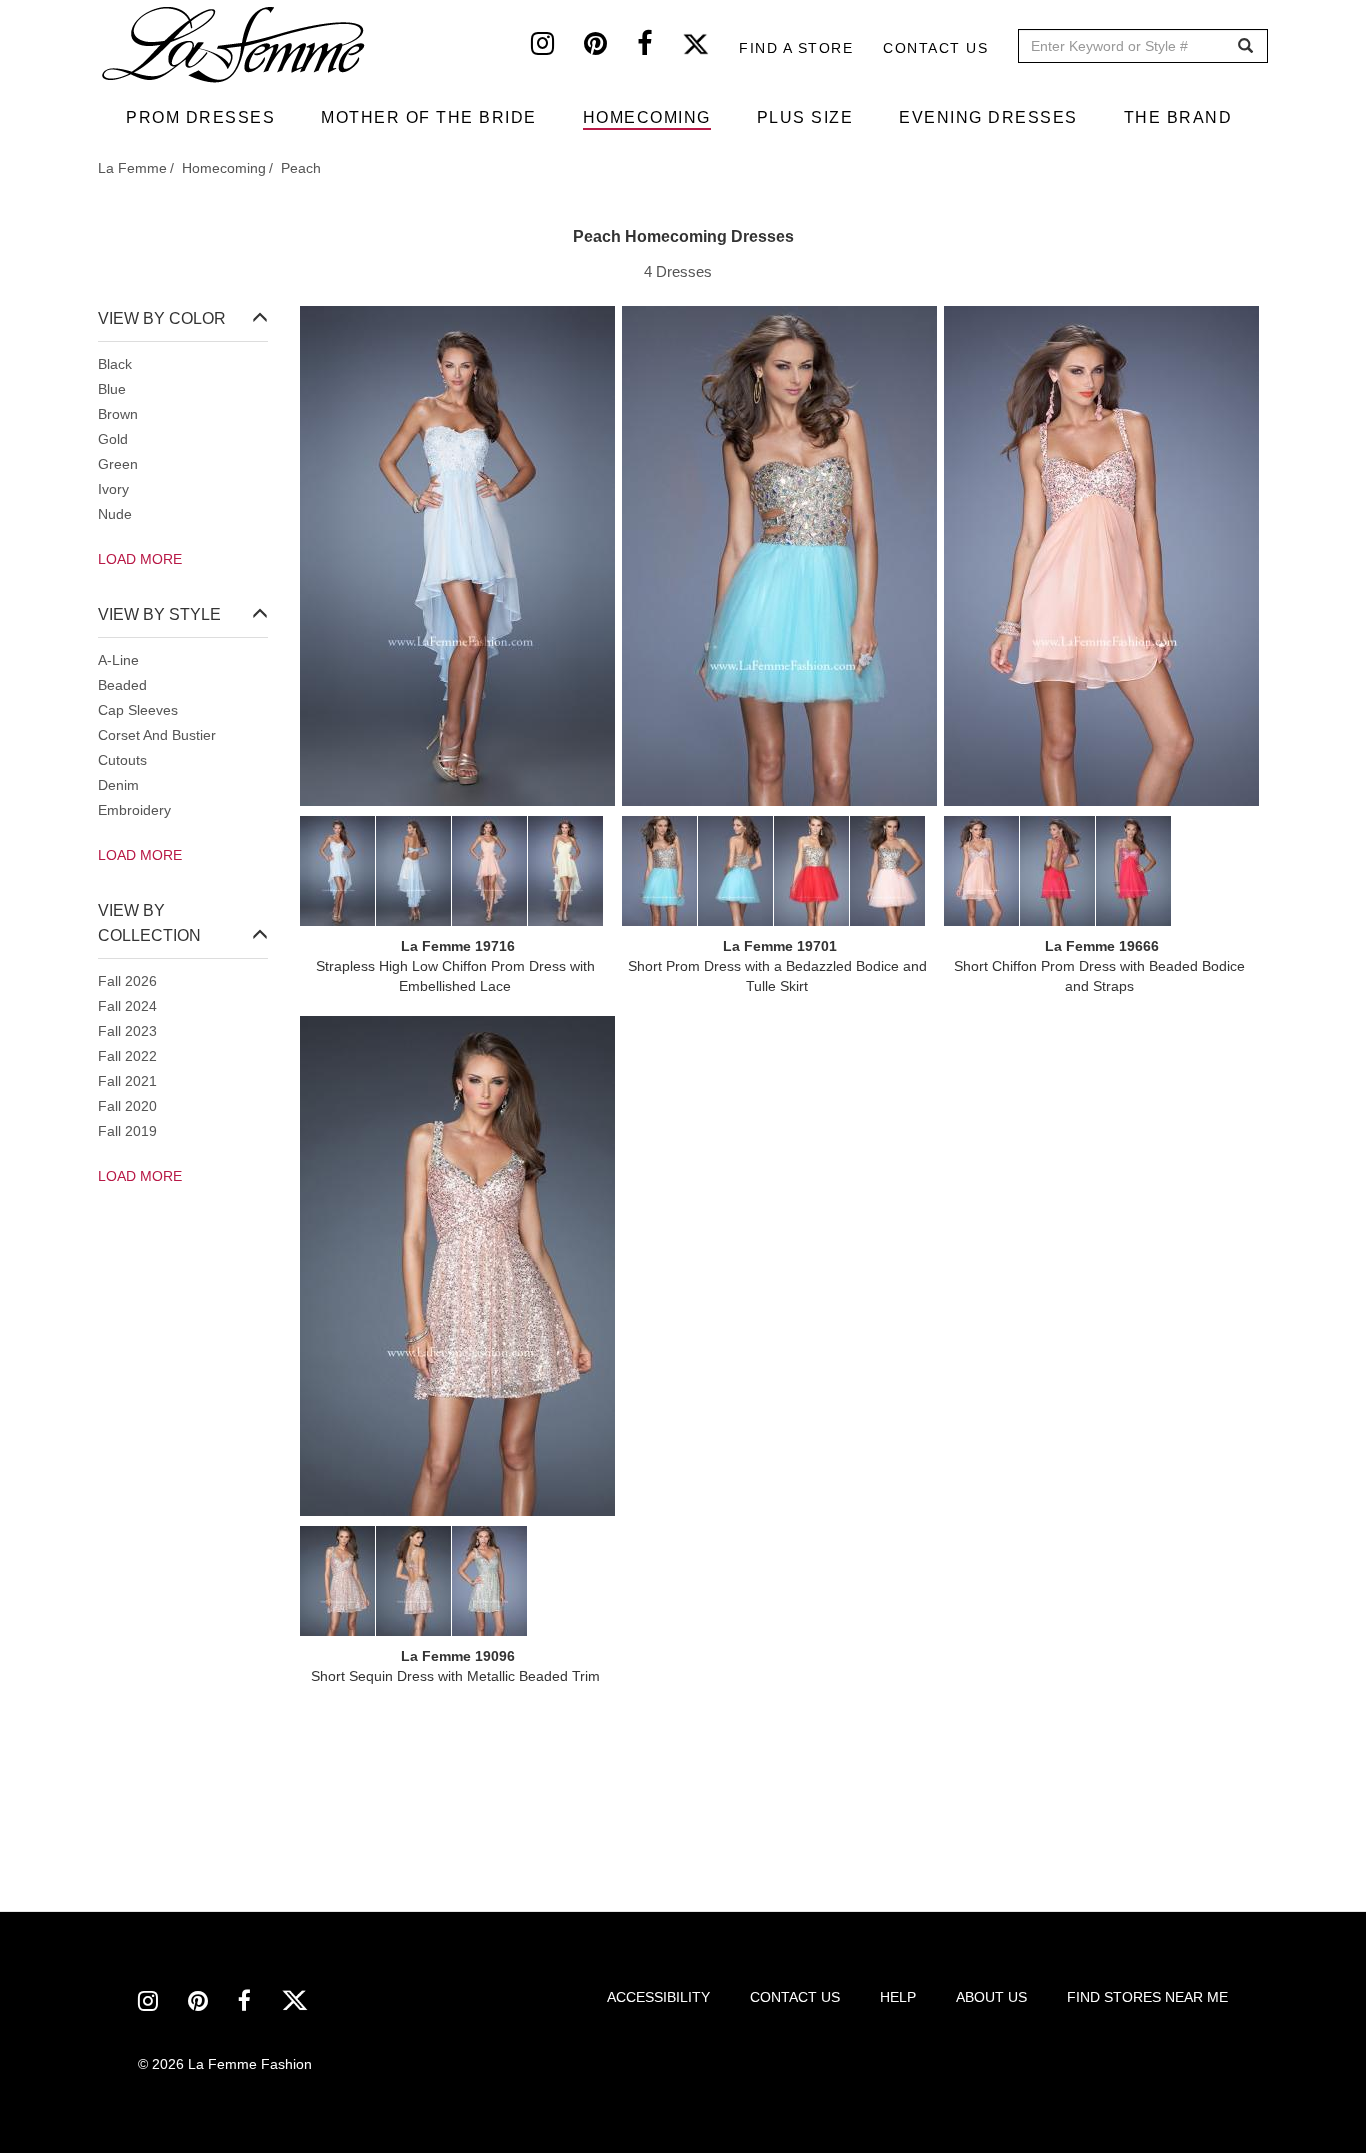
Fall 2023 (127, 1031)
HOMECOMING (647, 117)
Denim (118, 785)
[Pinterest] (610, 48)
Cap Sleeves (138, 710)
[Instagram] (557, 48)
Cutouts (122, 760)
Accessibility (658, 1997)
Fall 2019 (127, 1131)
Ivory (113, 489)
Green (118, 464)
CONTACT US (795, 1997)
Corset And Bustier (157, 735)
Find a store (796, 48)
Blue (112, 389)
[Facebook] (659, 48)
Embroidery (134, 810)
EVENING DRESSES (988, 117)
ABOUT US (991, 1997)
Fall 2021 (127, 1081)
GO (1245, 46)
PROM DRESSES (200, 117)
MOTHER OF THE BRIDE (429, 117)
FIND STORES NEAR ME (1147, 1997)
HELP (898, 1997)
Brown (118, 414)
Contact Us (935, 48)
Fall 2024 (127, 1006)
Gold (113, 439)
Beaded (122, 685)
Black (115, 364)
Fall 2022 (127, 1056)
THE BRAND (1178, 117)
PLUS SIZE (805, 117)
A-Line (118, 660)
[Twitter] (710, 48)
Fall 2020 (127, 1106)
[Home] (235, 45)
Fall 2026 (127, 981)
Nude (115, 514)
